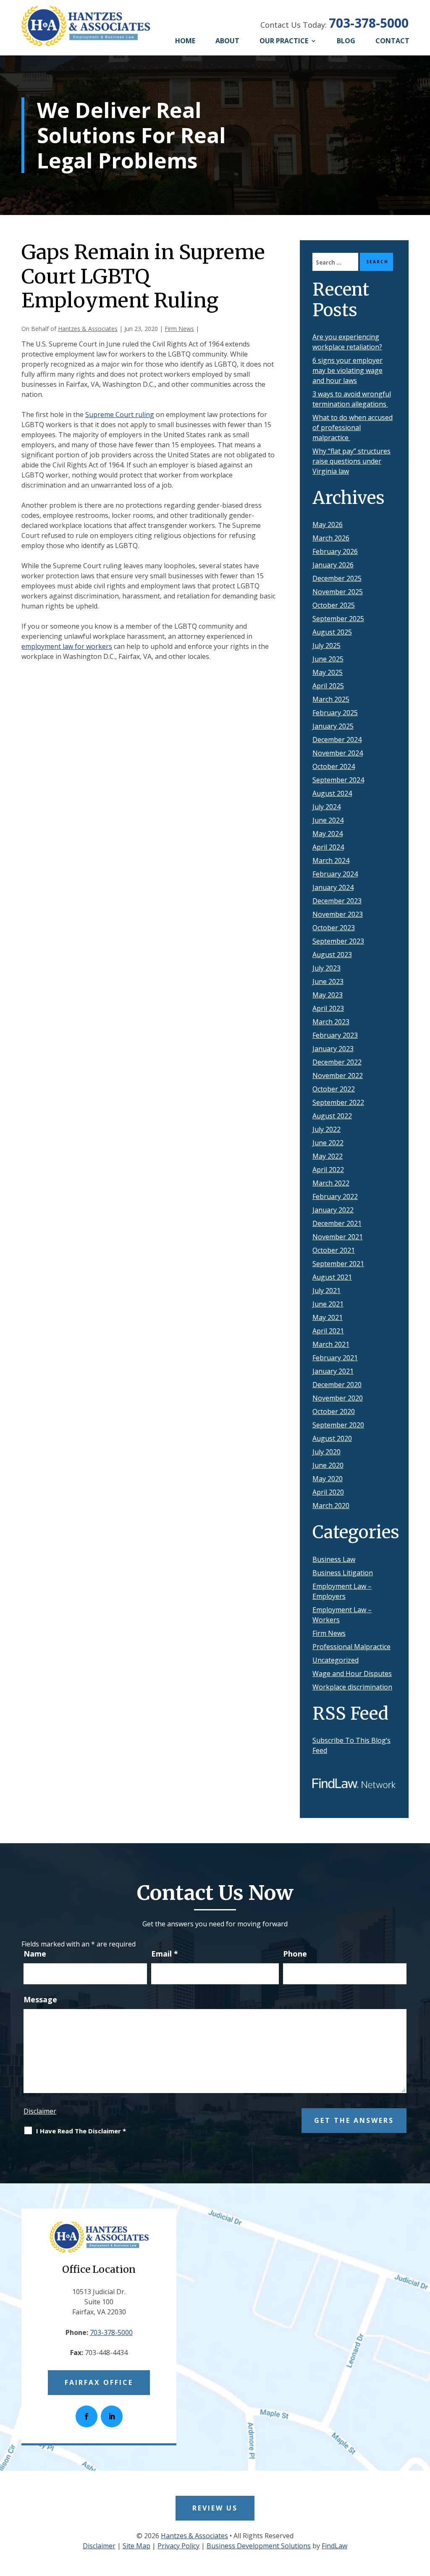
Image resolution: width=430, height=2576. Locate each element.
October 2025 (334, 605)
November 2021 (338, 1237)
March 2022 (331, 1183)
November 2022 (338, 1076)
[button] (421, 2515)
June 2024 (328, 820)
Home (185, 41)
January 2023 (333, 1049)
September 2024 (338, 780)
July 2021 (326, 1291)
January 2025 (333, 726)
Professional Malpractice (351, 1647)
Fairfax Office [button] (99, 2382)
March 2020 (331, 1506)
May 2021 (328, 1317)
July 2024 (326, 807)
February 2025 (335, 713)
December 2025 (337, 578)
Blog (346, 41)
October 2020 (334, 1411)
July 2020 (326, 1452)
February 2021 (335, 1358)
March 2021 (331, 1344)
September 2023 (338, 941)
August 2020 (332, 1438)
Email (165, 1954)
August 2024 (332, 793)
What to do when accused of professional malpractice (353, 428)
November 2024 (338, 753)
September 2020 (338, 1425)
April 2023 (328, 1008)
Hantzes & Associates (88, 329)
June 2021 (328, 1304)
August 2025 (332, 632)
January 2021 (333, 1371)
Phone (295, 1954)
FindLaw (334, 2546)
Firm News (179, 329)
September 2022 (338, 1102)
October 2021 (334, 1250)
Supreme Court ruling (120, 414)
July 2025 (326, 645)
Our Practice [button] (284, 41)
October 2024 (334, 766)
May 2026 (328, 525)
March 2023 (331, 1022)
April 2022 (328, 1170)
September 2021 (338, 1264)
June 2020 (328, 1465)
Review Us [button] (215, 2508)
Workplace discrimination (352, 1687)
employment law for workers (67, 646)
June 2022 (328, 1143)
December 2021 (337, 1223)
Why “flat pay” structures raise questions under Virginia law (351, 461)
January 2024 (333, 887)
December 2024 (337, 740)
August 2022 (332, 1116)
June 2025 (328, 659)
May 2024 (328, 834)
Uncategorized (336, 1660)
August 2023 (332, 955)
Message (40, 1999)
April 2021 (328, 1331)
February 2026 (335, 551)
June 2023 (328, 981)
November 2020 (338, 1398)
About (227, 41)
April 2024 (328, 847)
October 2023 (334, 928)
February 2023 (335, 1035)
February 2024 (335, 874)
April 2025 (328, 686)
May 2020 (328, 1479)
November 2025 (338, 592)
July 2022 (326, 1129)
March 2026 (331, 538)
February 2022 (335, 1196)
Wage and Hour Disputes (352, 1674)
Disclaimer (40, 2111)
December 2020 (337, 1385)
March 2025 (331, 699)
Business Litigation (343, 1573)
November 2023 (338, 914)
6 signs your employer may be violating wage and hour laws (347, 370)
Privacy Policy (178, 2546)
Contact (392, 41)
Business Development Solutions (259, 2546)
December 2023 (337, 901)
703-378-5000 (369, 23)
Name (35, 1954)
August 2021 (332, 1277)
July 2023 (326, 968)
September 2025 (338, 619)
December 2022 (337, 1062)
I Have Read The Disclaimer (81, 2131)
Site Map (136, 2546)
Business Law (334, 1559)
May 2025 (328, 672)
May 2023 (328, 995)
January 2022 (333, 1210)
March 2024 (331, 860)
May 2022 (328, 1156)
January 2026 (333, 565)
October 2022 (334, 1089)
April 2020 (328, 1492)
